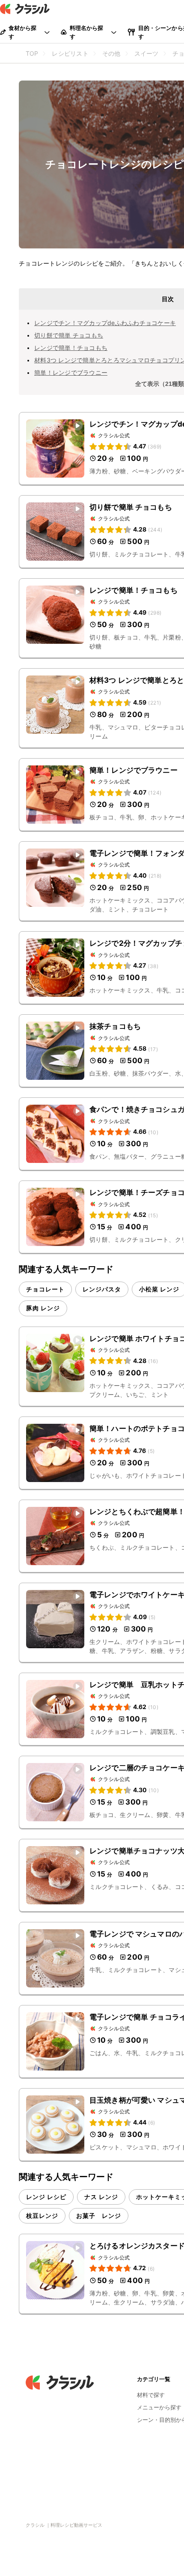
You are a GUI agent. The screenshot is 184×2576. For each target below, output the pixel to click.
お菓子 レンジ (99, 2216)
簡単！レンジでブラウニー (71, 372)
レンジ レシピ (46, 2197)
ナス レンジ (101, 2197)
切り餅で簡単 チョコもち (69, 335)
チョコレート (45, 1289)
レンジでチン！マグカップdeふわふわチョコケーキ (105, 323)
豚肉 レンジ (43, 1308)
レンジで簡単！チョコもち (71, 348)
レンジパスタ (102, 1289)
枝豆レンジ (42, 2216)
